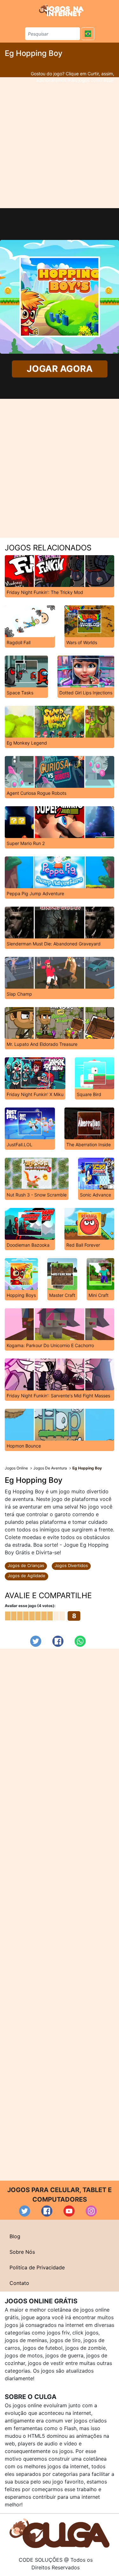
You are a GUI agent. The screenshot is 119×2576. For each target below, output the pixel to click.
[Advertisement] (60, 143)
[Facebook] (58, 1641)
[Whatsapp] (80, 1641)
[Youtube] (69, 2211)
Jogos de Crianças (26, 1565)
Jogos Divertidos (71, 1565)
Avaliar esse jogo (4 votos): (30, 1606)
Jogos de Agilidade (26, 1576)
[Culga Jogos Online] (60, 2533)
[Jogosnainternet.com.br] (61, 10)
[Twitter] (36, 1641)
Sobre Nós (22, 2252)
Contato (19, 2283)
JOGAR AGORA (59, 369)
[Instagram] (91, 2211)
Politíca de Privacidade (37, 2267)
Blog (15, 2236)
